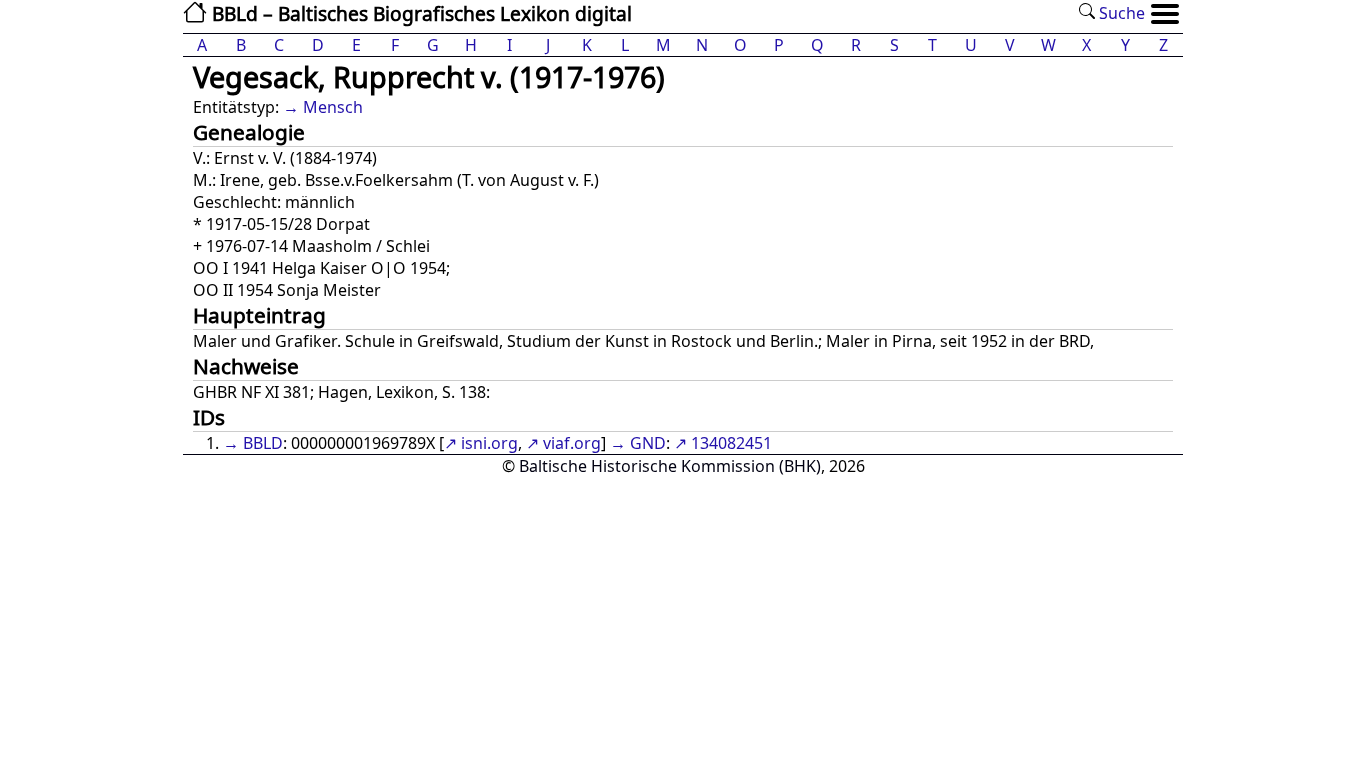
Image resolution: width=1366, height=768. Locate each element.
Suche (1120, 13)
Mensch (333, 107)
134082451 (731, 443)
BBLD (263, 443)
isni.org (489, 443)
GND (648, 443)
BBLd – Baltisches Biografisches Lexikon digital (419, 13)
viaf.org (572, 443)
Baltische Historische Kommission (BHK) (670, 466)
